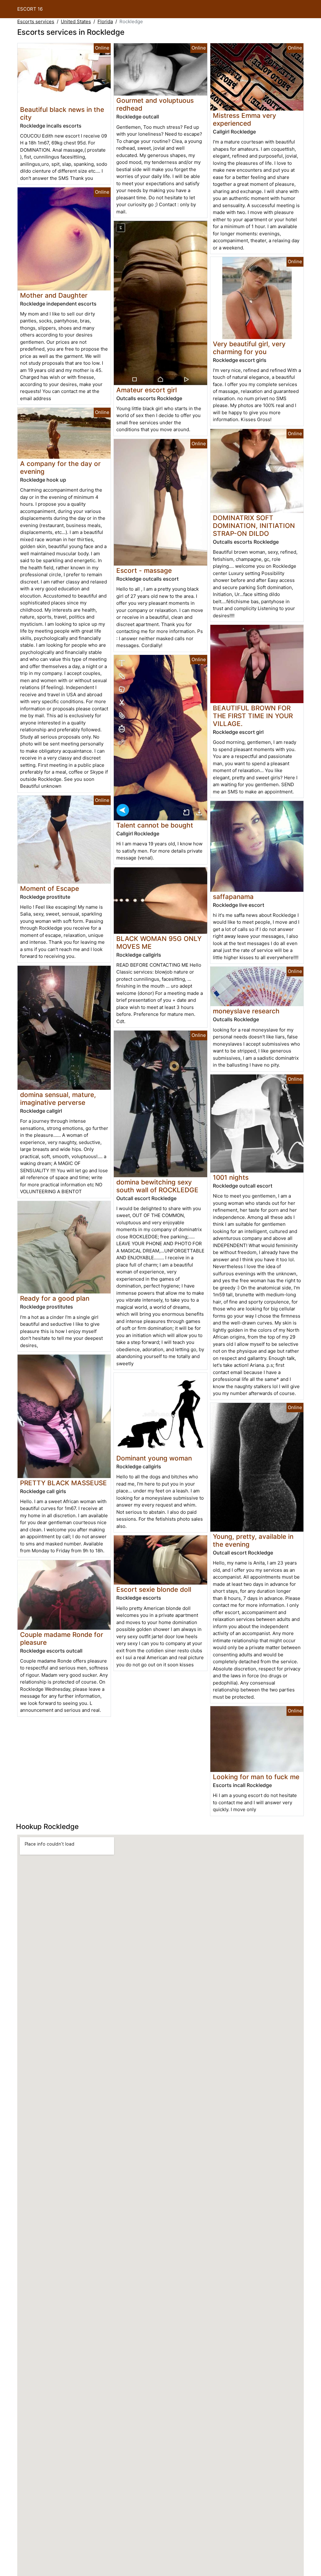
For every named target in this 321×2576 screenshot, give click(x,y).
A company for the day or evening (60, 468)
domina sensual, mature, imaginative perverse (58, 1099)
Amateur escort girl (147, 390)
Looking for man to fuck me (256, 1777)
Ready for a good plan (55, 1298)
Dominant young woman (154, 1458)
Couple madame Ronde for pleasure (62, 1638)
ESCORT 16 (30, 9)
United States (76, 21)
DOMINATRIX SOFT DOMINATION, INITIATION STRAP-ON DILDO (254, 526)
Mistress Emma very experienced (245, 119)
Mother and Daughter (54, 295)
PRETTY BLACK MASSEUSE (63, 1483)
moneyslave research (246, 1011)
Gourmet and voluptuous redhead (155, 104)
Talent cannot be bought (155, 825)
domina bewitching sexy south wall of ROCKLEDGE (157, 1186)
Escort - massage (144, 570)
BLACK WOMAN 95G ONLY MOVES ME (159, 943)
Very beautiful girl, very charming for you (249, 348)
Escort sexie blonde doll (154, 1589)
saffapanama (233, 897)
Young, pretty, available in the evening (253, 1540)
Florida (105, 21)
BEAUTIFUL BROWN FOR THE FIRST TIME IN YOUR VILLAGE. (253, 716)
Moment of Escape (50, 888)
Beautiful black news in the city (62, 113)
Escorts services (36, 21)
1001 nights (231, 1177)
